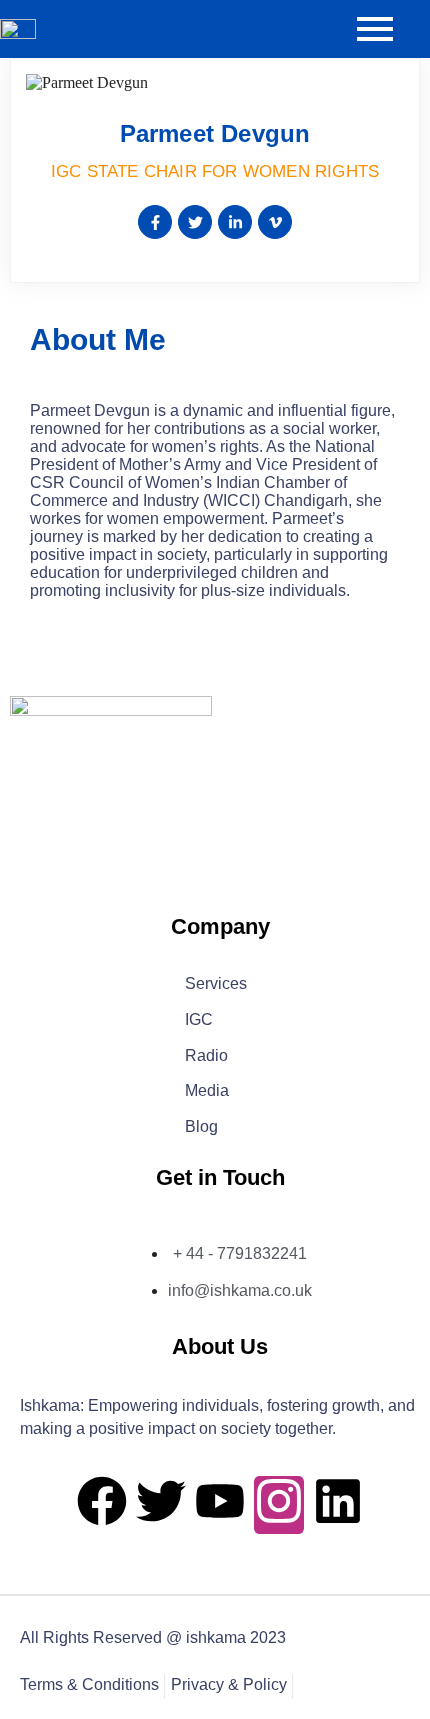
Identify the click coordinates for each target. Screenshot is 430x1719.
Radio (206, 1056)
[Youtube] (220, 1505)
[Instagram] (279, 1505)
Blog (201, 1127)
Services (216, 984)
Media (207, 1091)
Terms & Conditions (89, 1685)
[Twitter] (161, 1505)
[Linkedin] (338, 1505)
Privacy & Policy (229, 1685)
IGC (199, 1020)
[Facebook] (102, 1505)
